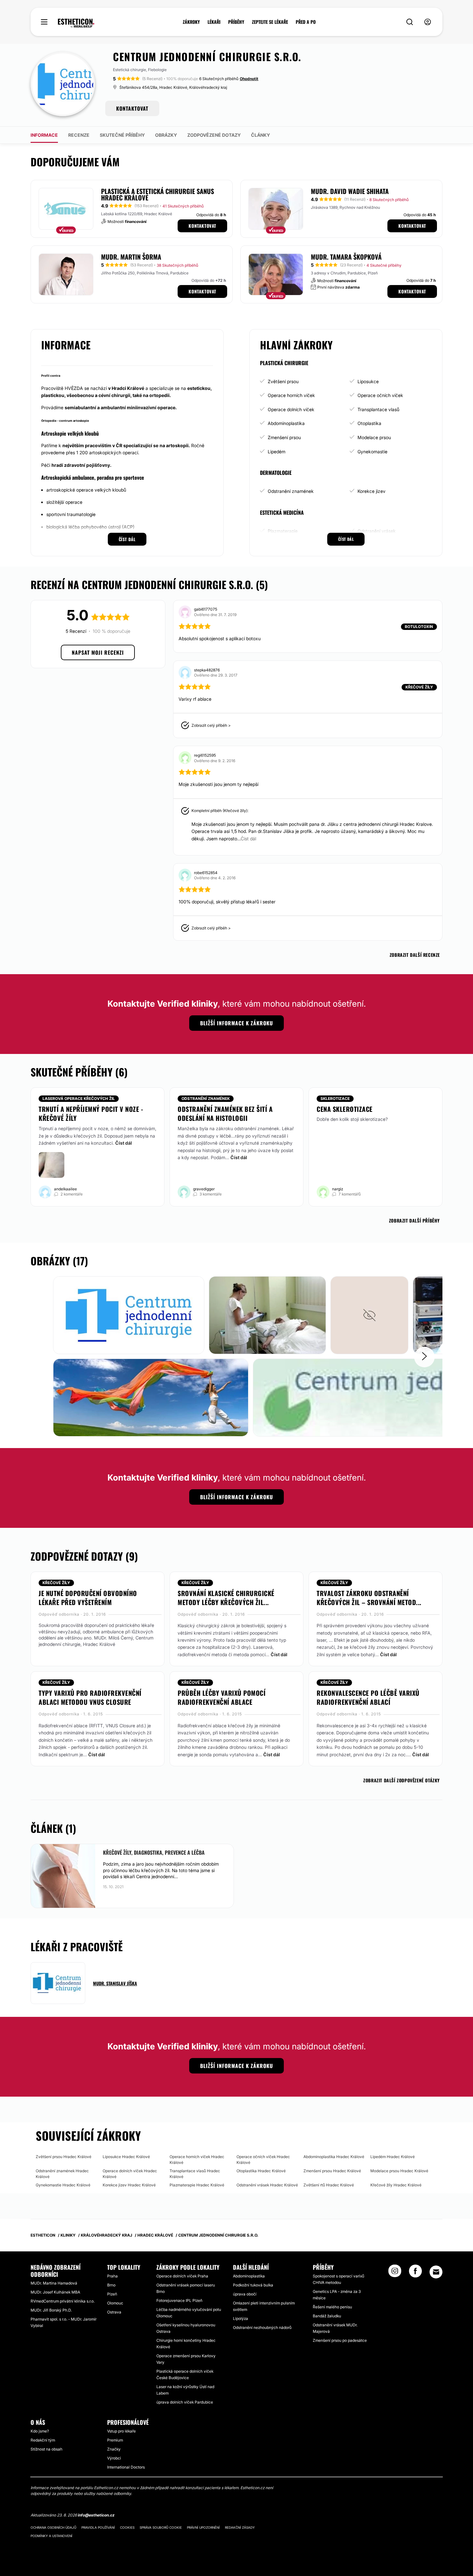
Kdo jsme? (40, 2431)
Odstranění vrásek (377, 531)
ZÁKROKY (191, 22)
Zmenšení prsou (284, 437)
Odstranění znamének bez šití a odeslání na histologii (225, 1113)
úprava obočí (245, 2294)
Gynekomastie (372, 452)
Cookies (127, 2527)
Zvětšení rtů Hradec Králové (329, 2185)
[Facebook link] (415, 2273)
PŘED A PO (306, 22)
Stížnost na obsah (46, 2449)
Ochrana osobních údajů (53, 2527)
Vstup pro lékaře (121, 2431)
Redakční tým (43, 2440)
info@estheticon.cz (96, 2515)
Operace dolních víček (291, 409)
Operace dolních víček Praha (182, 2276)
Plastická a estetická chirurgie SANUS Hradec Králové (158, 194)
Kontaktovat (202, 226)
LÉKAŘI (214, 22)
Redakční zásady (240, 2527)
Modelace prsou (374, 437)
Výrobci (114, 2458)
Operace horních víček (291, 395)
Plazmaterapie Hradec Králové (197, 2185)
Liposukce (368, 381)
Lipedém (277, 452)
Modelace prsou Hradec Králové (399, 2171)
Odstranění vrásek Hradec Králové (267, 2185)
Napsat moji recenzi (98, 652)
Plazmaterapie (283, 531)
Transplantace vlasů (378, 409)
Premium (115, 2440)
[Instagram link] (395, 2273)
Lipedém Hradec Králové (393, 2157)
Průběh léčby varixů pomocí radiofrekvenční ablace (222, 1697)
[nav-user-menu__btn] (428, 22)
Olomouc (115, 2303)
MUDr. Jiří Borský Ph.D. (51, 2310)
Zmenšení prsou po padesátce (340, 2340)
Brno (111, 2285)
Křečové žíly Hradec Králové (396, 2185)
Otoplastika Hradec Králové (261, 2171)
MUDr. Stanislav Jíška (115, 1983)
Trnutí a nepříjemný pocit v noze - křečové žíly (91, 1113)
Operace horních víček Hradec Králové (197, 2160)
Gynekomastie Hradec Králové (63, 2185)
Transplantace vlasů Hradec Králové (195, 2174)
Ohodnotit (249, 79)
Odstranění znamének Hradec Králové (62, 2174)
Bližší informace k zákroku (236, 1023)
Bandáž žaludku (327, 2316)
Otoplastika (369, 423)
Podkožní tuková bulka (253, 2285)
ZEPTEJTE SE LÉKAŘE (270, 22)
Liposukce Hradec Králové (126, 2157)
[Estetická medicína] (76, 23)
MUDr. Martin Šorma (131, 257)
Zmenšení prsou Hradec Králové (332, 2171)
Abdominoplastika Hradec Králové (334, 2157)
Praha (112, 2276)
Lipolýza (241, 2318)
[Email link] (436, 2272)
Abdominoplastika (286, 423)
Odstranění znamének (291, 491)
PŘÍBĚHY (236, 22)
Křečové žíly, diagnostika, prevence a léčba (154, 1852)
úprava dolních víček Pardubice (185, 2402)
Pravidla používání (98, 2527)
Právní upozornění (203, 2527)
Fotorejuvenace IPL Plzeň (179, 2300)
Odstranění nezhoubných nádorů (262, 2327)
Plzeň (112, 2294)
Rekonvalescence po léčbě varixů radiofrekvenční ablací (368, 1697)
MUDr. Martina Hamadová (54, 2283)
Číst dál (124, 1143)
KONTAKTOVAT (132, 108)
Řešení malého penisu (332, 2307)
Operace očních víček (380, 395)
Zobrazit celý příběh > (211, 725)
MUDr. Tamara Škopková (346, 257)
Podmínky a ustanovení (51, 2536)
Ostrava (114, 2312)
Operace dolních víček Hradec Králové (130, 2174)
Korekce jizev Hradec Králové (129, 2185)
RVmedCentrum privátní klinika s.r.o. (63, 2301)
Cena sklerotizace (345, 1109)
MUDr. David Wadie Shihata (350, 191)
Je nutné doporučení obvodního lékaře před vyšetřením (88, 1598)
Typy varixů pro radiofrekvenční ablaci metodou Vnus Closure (90, 1697)
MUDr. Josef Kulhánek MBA (55, 2292)
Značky (114, 2449)
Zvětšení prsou (283, 381)
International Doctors (126, 2467)
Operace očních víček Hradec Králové (263, 2160)
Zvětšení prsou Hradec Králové (64, 2157)
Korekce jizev (371, 491)
